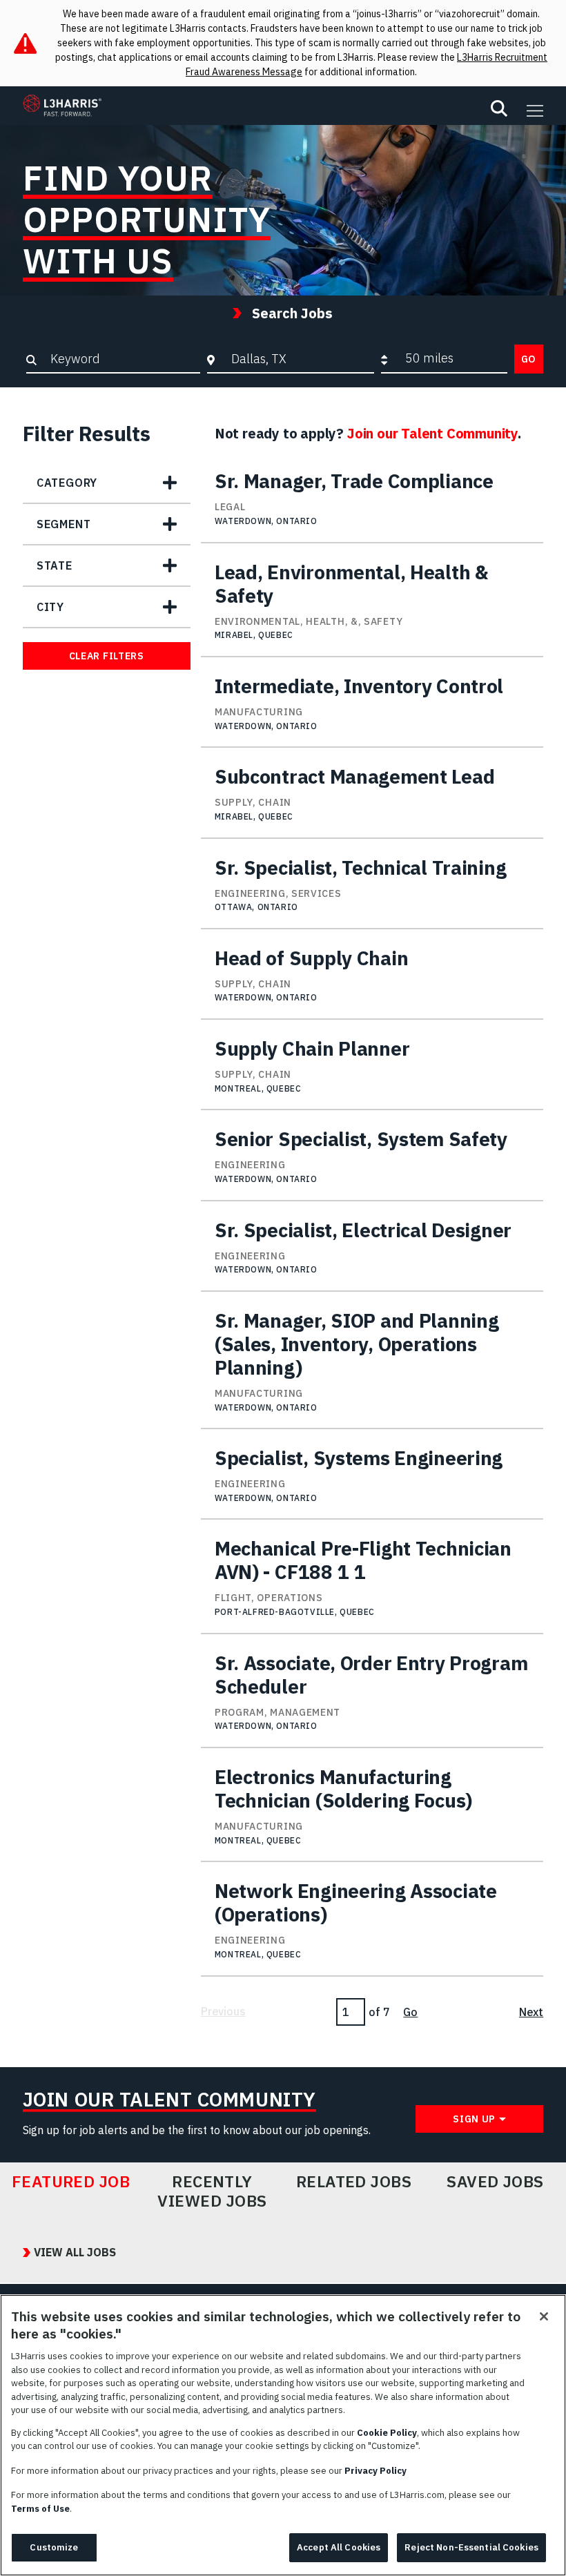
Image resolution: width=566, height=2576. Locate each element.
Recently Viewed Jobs (212, 2191)
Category (67, 483)
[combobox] (300, 358)
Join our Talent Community (432, 433)
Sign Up (474, 2119)
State (55, 565)
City (50, 607)
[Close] (544, 2316)
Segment (64, 524)
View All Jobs (75, 2252)
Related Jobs (354, 2182)
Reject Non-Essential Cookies (471, 2547)
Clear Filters (107, 656)
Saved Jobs (495, 2182)
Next (531, 2012)
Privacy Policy (375, 2471)
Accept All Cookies (339, 2547)
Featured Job (71, 2182)
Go (529, 359)
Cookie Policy (387, 2433)
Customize (54, 2547)
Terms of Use (40, 2509)
